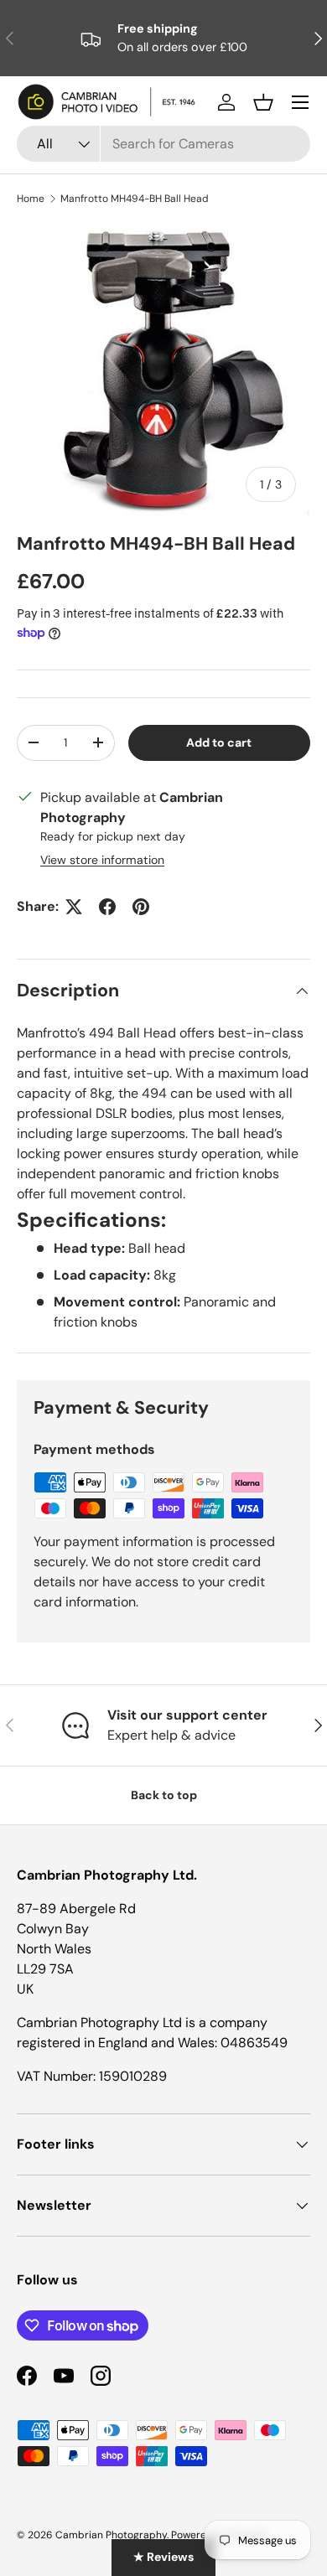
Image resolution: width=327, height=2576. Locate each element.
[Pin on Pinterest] (141, 907)
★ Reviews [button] (163, 2557)
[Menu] (300, 102)
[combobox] (163, 144)
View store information (102, 860)
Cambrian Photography (111, 2535)
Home (31, 199)
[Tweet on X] (74, 907)
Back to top (164, 1795)
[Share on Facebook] (107, 907)
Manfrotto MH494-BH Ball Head (135, 199)
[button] (263, 102)
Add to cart (219, 742)
